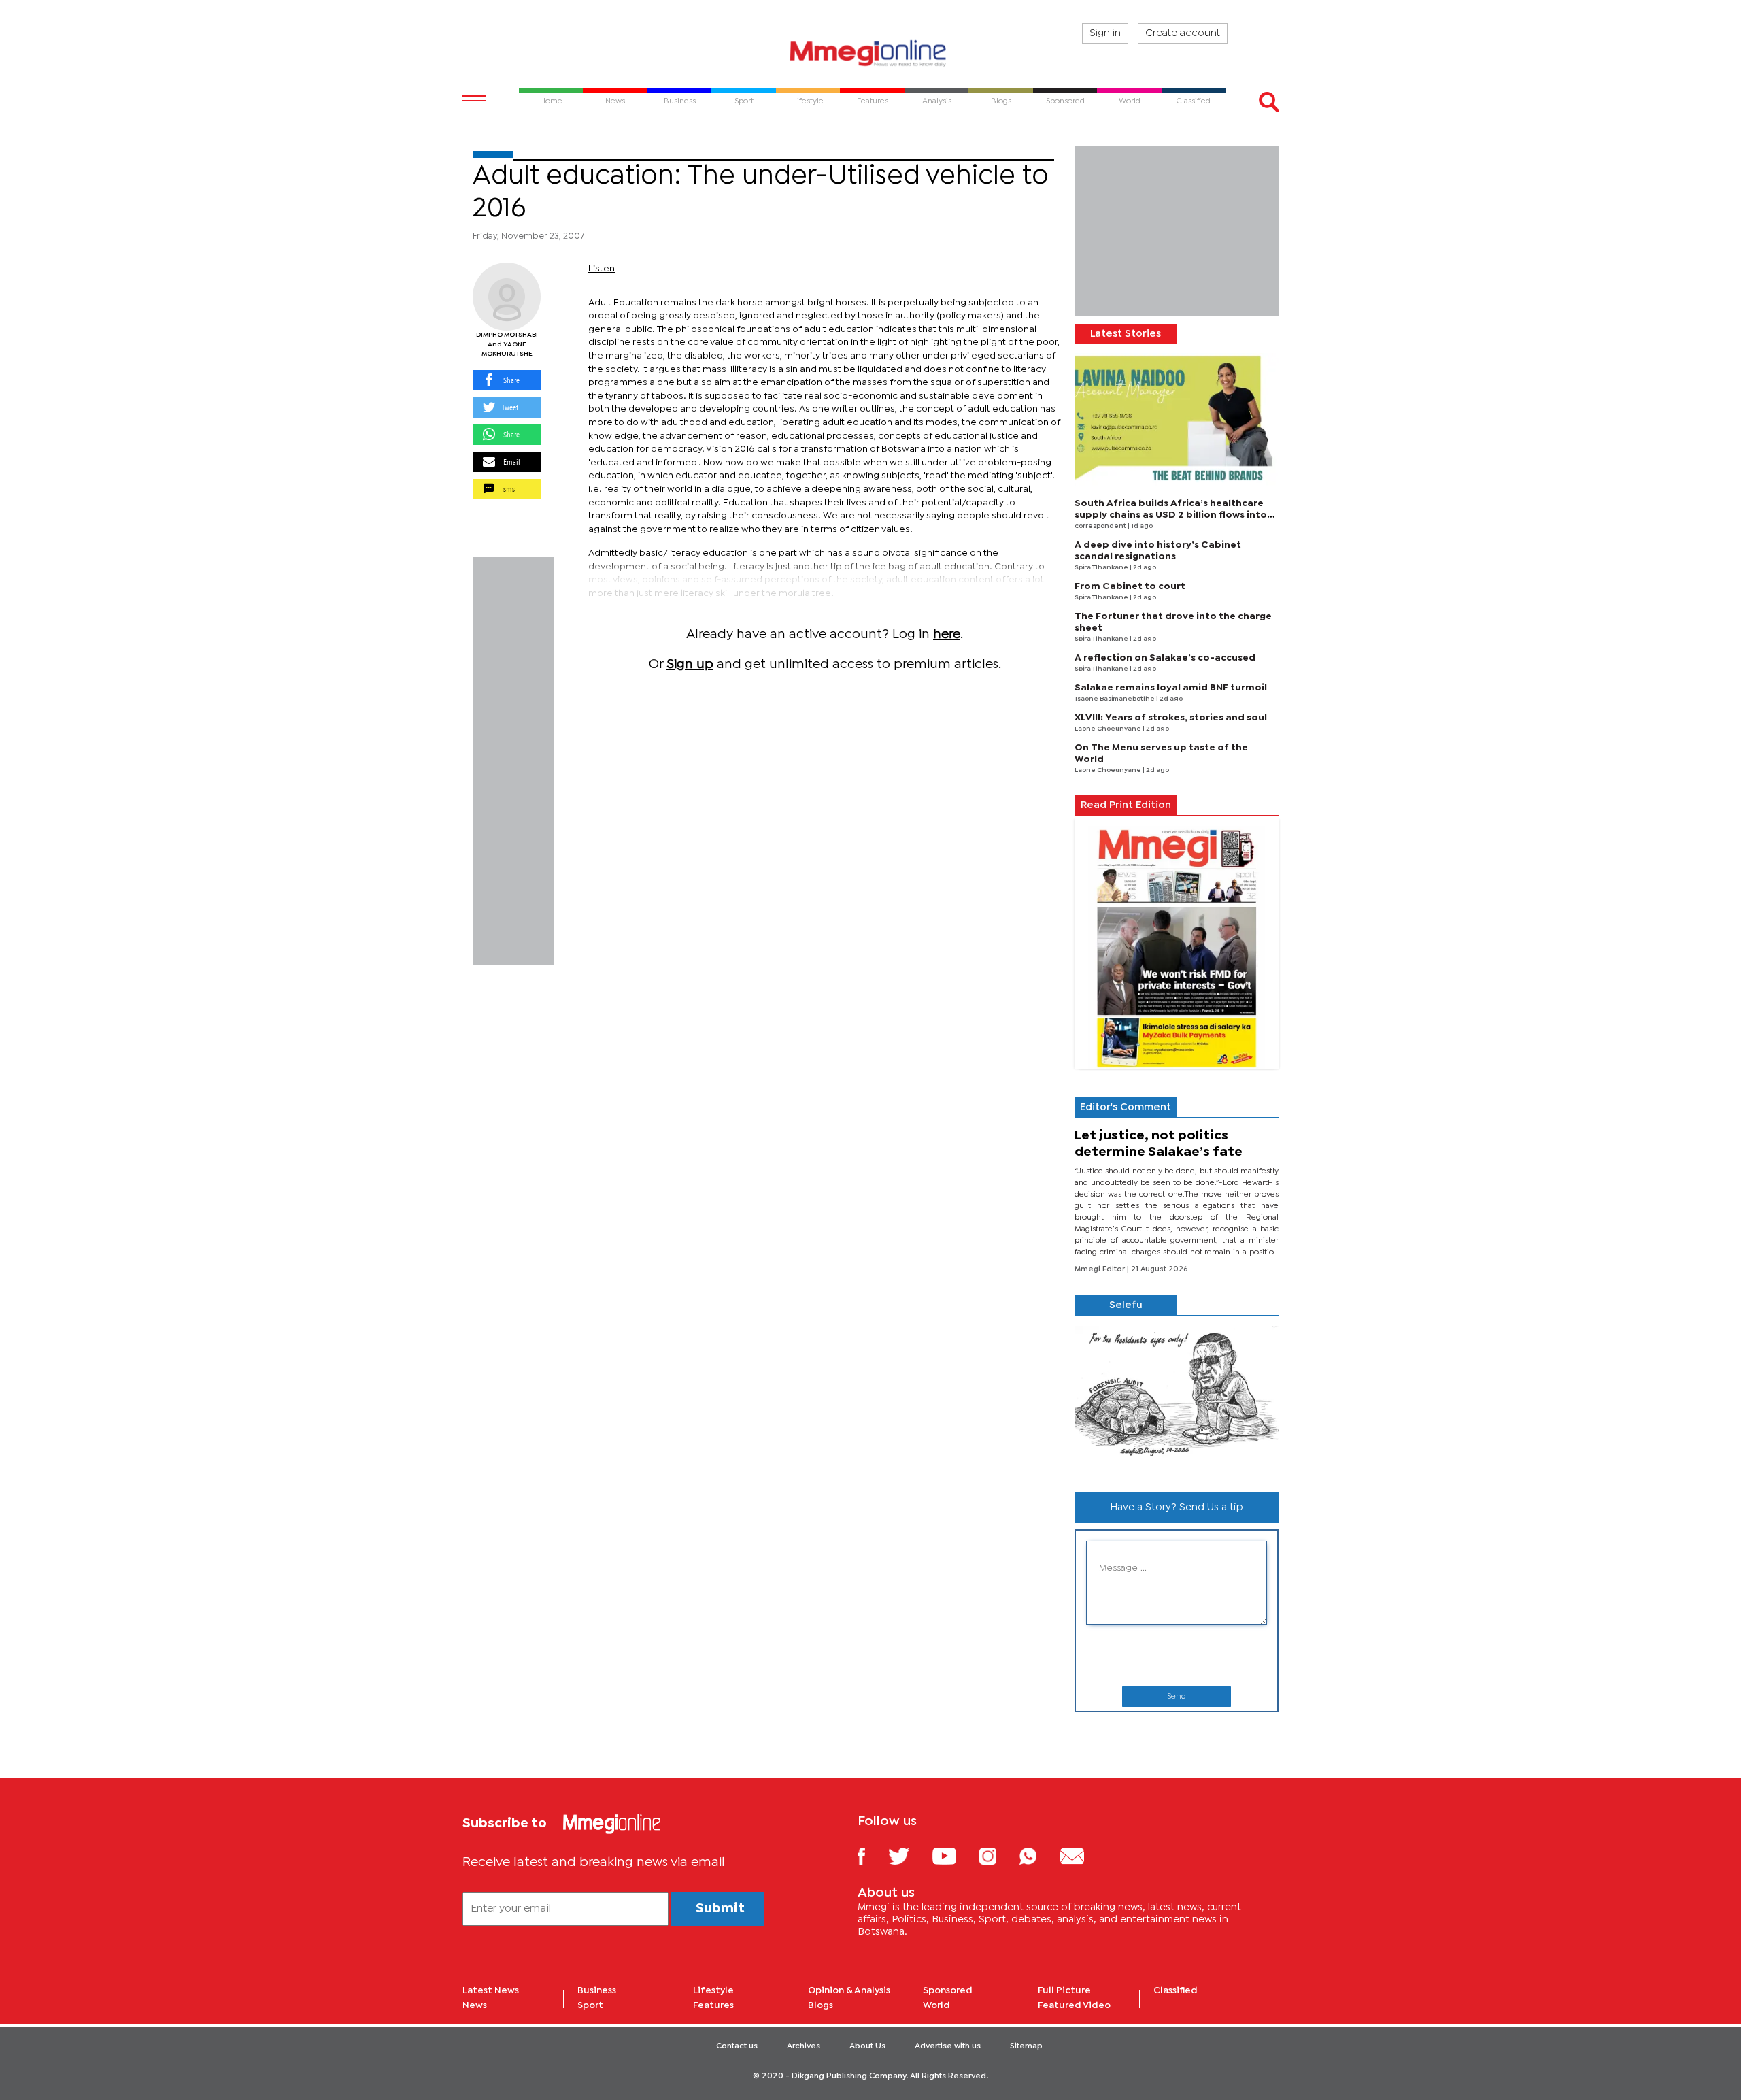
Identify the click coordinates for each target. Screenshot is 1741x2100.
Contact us (737, 2046)
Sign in (1105, 33)
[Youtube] (954, 1855)
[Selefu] (1177, 1398)
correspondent (1101, 526)
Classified (1176, 1990)
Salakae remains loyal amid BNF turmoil (1171, 688)
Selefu (1126, 1305)
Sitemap (1026, 2046)
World (936, 2005)
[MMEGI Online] (870, 53)
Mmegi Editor (1101, 1269)
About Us (867, 2046)
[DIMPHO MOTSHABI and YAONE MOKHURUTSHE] (507, 297)
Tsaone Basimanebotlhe (1115, 699)
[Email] (1082, 1855)
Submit (720, 1909)
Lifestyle (713, 1990)
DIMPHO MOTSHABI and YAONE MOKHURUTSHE (507, 345)
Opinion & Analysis (849, 1990)
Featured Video (1074, 2005)
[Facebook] (872, 1855)
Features (713, 2005)
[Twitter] (909, 1855)
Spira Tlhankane (1102, 568)
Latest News (491, 1990)
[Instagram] (998, 1855)
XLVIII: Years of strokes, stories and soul (1171, 718)
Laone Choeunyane (1109, 729)
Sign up (690, 664)
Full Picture (1064, 1990)
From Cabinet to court (1130, 586)
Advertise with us (948, 2046)
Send (1177, 1697)
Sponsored (948, 1990)
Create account (1183, 33)
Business (597, 1990)
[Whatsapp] (1038, 1855)
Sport (590, 2005)
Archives (804, 2046)
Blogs (821, 2005)
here (947, 634)
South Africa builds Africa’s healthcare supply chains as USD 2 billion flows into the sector (1171, 515)
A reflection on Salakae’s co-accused (1165, 658)
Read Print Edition (1126, 805)
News (475, 2005)
